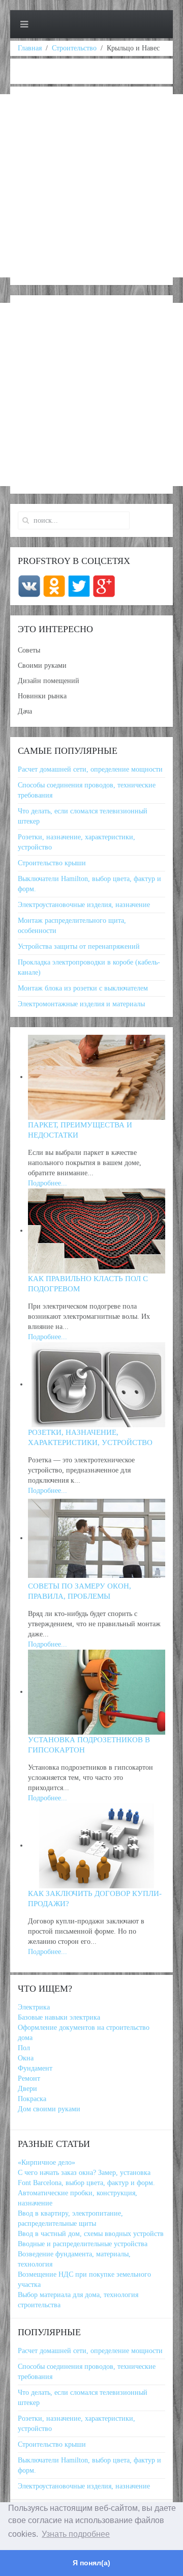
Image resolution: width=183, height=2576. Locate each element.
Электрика (34, 2007)
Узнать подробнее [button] (76, 2534)
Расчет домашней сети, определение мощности (90, 769)
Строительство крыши (52, 863)
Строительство (74, 48)
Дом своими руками (49, 2109)
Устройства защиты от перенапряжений (79, 946)
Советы (29, 650)
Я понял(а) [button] (91, 2563)
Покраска (32, 2099)
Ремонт (29, 2078)
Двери (27, 2089)
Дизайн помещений (49, 681)
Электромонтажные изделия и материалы (81, 1004)
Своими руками (42, 666)
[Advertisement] (91, 186)
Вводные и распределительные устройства (83, 2244)
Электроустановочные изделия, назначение (84, 905)
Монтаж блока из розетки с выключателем (83, 988)
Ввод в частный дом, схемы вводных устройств (91, 2234)
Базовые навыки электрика (59, 2017)
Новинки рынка (42, 696)
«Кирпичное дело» (47, 2162)
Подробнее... (48, 1183)
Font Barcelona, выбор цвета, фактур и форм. (86, 2183)
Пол (24, 2048)
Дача (25, 711)
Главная (30, 48)
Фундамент (35, 2068)
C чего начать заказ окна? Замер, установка (84, 2173)
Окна (26, 2058)
